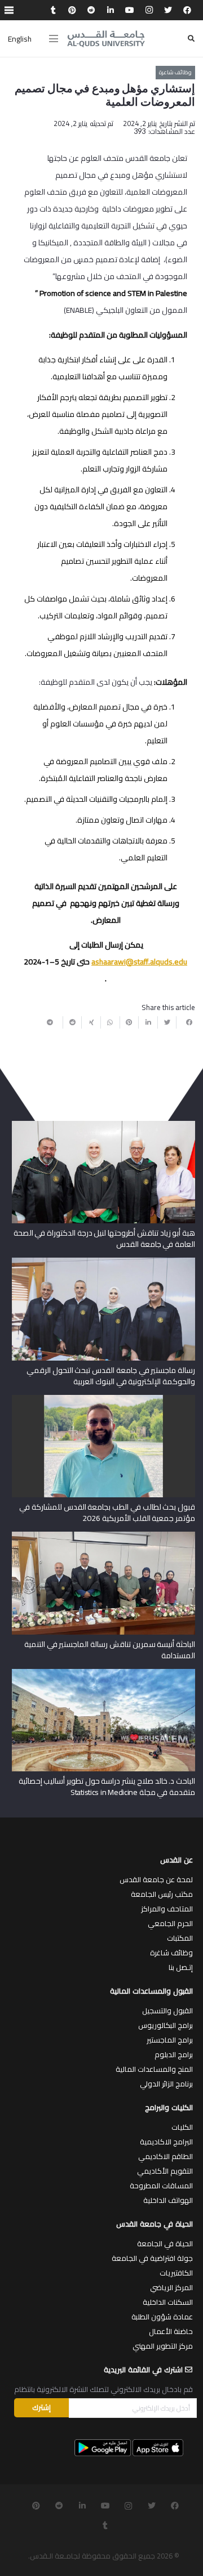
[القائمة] (54, 39)
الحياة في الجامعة (165, 2243)
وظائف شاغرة (171, 1953)
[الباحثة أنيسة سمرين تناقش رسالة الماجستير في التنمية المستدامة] (103, 1536)
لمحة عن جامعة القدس (156, 1879)
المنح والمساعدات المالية (154, 2069)
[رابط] (106, 39)
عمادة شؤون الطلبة (162, 2317)
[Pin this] (129, 1022)
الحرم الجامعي (170, 1923)
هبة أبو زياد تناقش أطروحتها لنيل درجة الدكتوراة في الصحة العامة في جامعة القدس (104, 1238)
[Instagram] (149, 10)
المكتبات (180, 1938)
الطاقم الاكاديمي (166, 2156)
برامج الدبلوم (174, 2054)
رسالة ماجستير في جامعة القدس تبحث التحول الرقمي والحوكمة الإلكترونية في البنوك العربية (111, 1376)
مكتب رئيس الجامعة (162, 1894)
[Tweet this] (167, 1022)
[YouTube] (130, 10)
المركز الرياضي (171, 2287)
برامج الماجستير (170, 2040)
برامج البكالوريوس (166, 2025)
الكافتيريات (176, 2273)
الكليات (182, 2127)
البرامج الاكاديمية (166, 2142)
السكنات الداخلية (168, 2302)
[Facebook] (187, 10)
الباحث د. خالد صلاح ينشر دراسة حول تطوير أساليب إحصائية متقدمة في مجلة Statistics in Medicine (107, 1787)
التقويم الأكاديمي (165, 2171)
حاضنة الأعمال (171, 2331)
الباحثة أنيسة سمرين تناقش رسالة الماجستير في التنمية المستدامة (110, 1650)
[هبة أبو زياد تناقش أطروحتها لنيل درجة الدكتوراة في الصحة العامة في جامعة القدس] (103, 1125)
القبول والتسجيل (167, 2010)
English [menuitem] (20, 39)
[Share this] (186, 1022)
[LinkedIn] (111, 10)
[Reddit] (91, 10)
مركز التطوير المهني (163, 2346)
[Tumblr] (53, 10)
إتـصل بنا (181, 1967)
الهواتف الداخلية (168, 2200)
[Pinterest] (72, 10)
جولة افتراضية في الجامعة (152, 2258)
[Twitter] (168, 10)
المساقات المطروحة (161, 2185)
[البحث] (191, 39)
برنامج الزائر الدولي (166, 2084)
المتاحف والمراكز (167, 1909)
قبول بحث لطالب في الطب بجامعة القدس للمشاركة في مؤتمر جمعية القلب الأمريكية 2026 (107, 1513)
